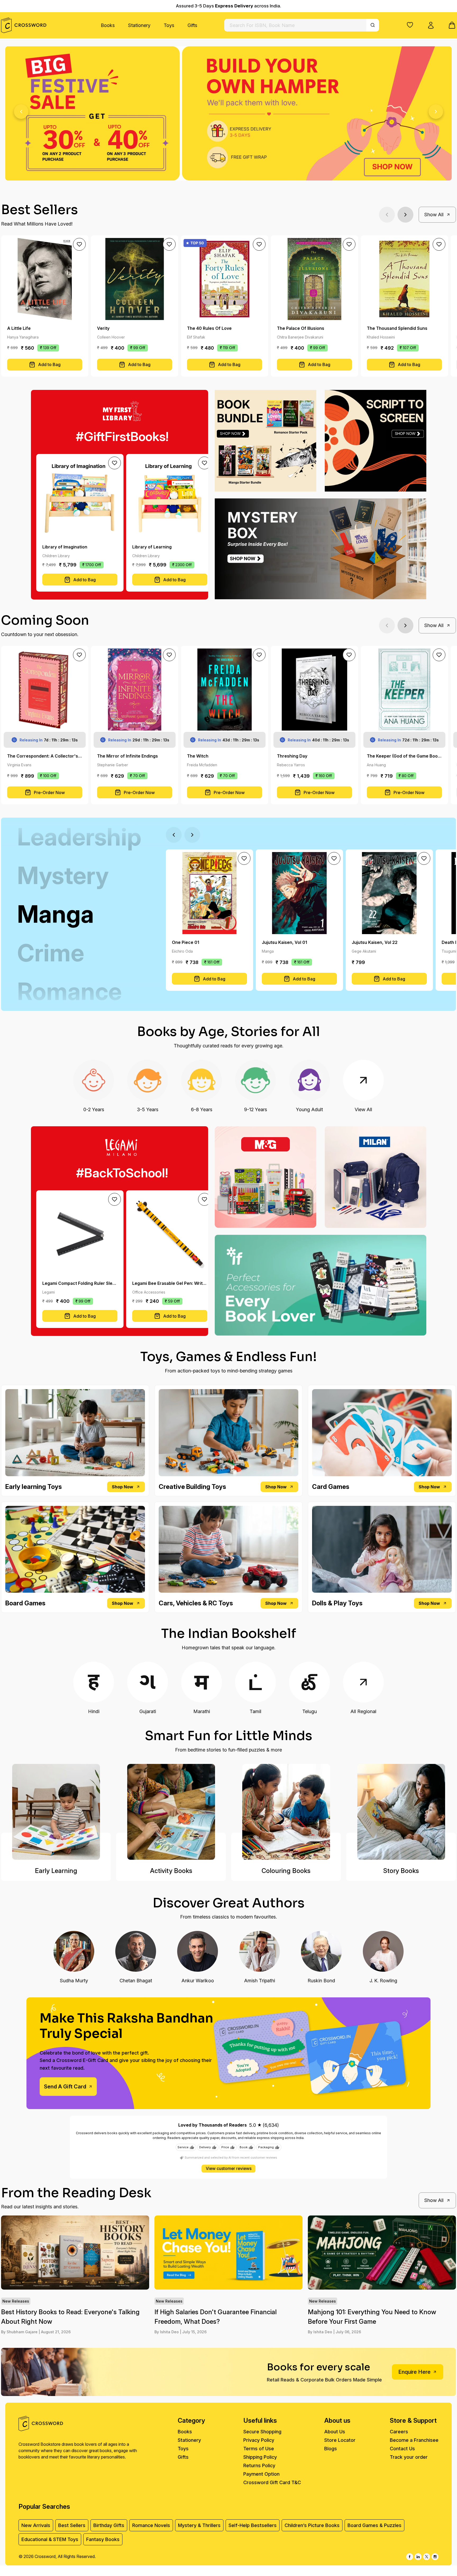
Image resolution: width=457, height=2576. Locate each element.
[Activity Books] (171, 1812)
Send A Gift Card (65, 2087)
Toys (169, 25)
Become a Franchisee (414, 2440)
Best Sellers (72, 2525)
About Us (335, 2432)
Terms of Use (259, 2449)
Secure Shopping (262, 2432)
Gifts (192, 25)
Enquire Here (414, 2372)
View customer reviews (229, 2169)
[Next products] (405, 215)
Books (108, 25)
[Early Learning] (56, 1812)
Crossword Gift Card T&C (272, 2482)
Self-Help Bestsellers (253, 2525)
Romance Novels (151, 2525)
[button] (410, 25)
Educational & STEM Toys (50, 2539)
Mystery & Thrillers (199, 2525)
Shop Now (123, 1487)
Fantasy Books (103, 2539)
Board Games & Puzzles (374, 2525)
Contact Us (402, 2449)
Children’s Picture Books (312, 2525)
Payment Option (261, 2474)
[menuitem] (108, 25)
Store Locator (340, 2440)
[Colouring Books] (286, 1812)
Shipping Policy (260, 2457)
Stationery (139, 25)
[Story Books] (401, 1812)
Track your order (409, 2457)
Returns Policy (259, 2465)
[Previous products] (387, 215)
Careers (399, 2432)
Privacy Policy (259, 2440)
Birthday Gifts (109, 2525)
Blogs (331, 2449)
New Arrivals (36, 2525)
